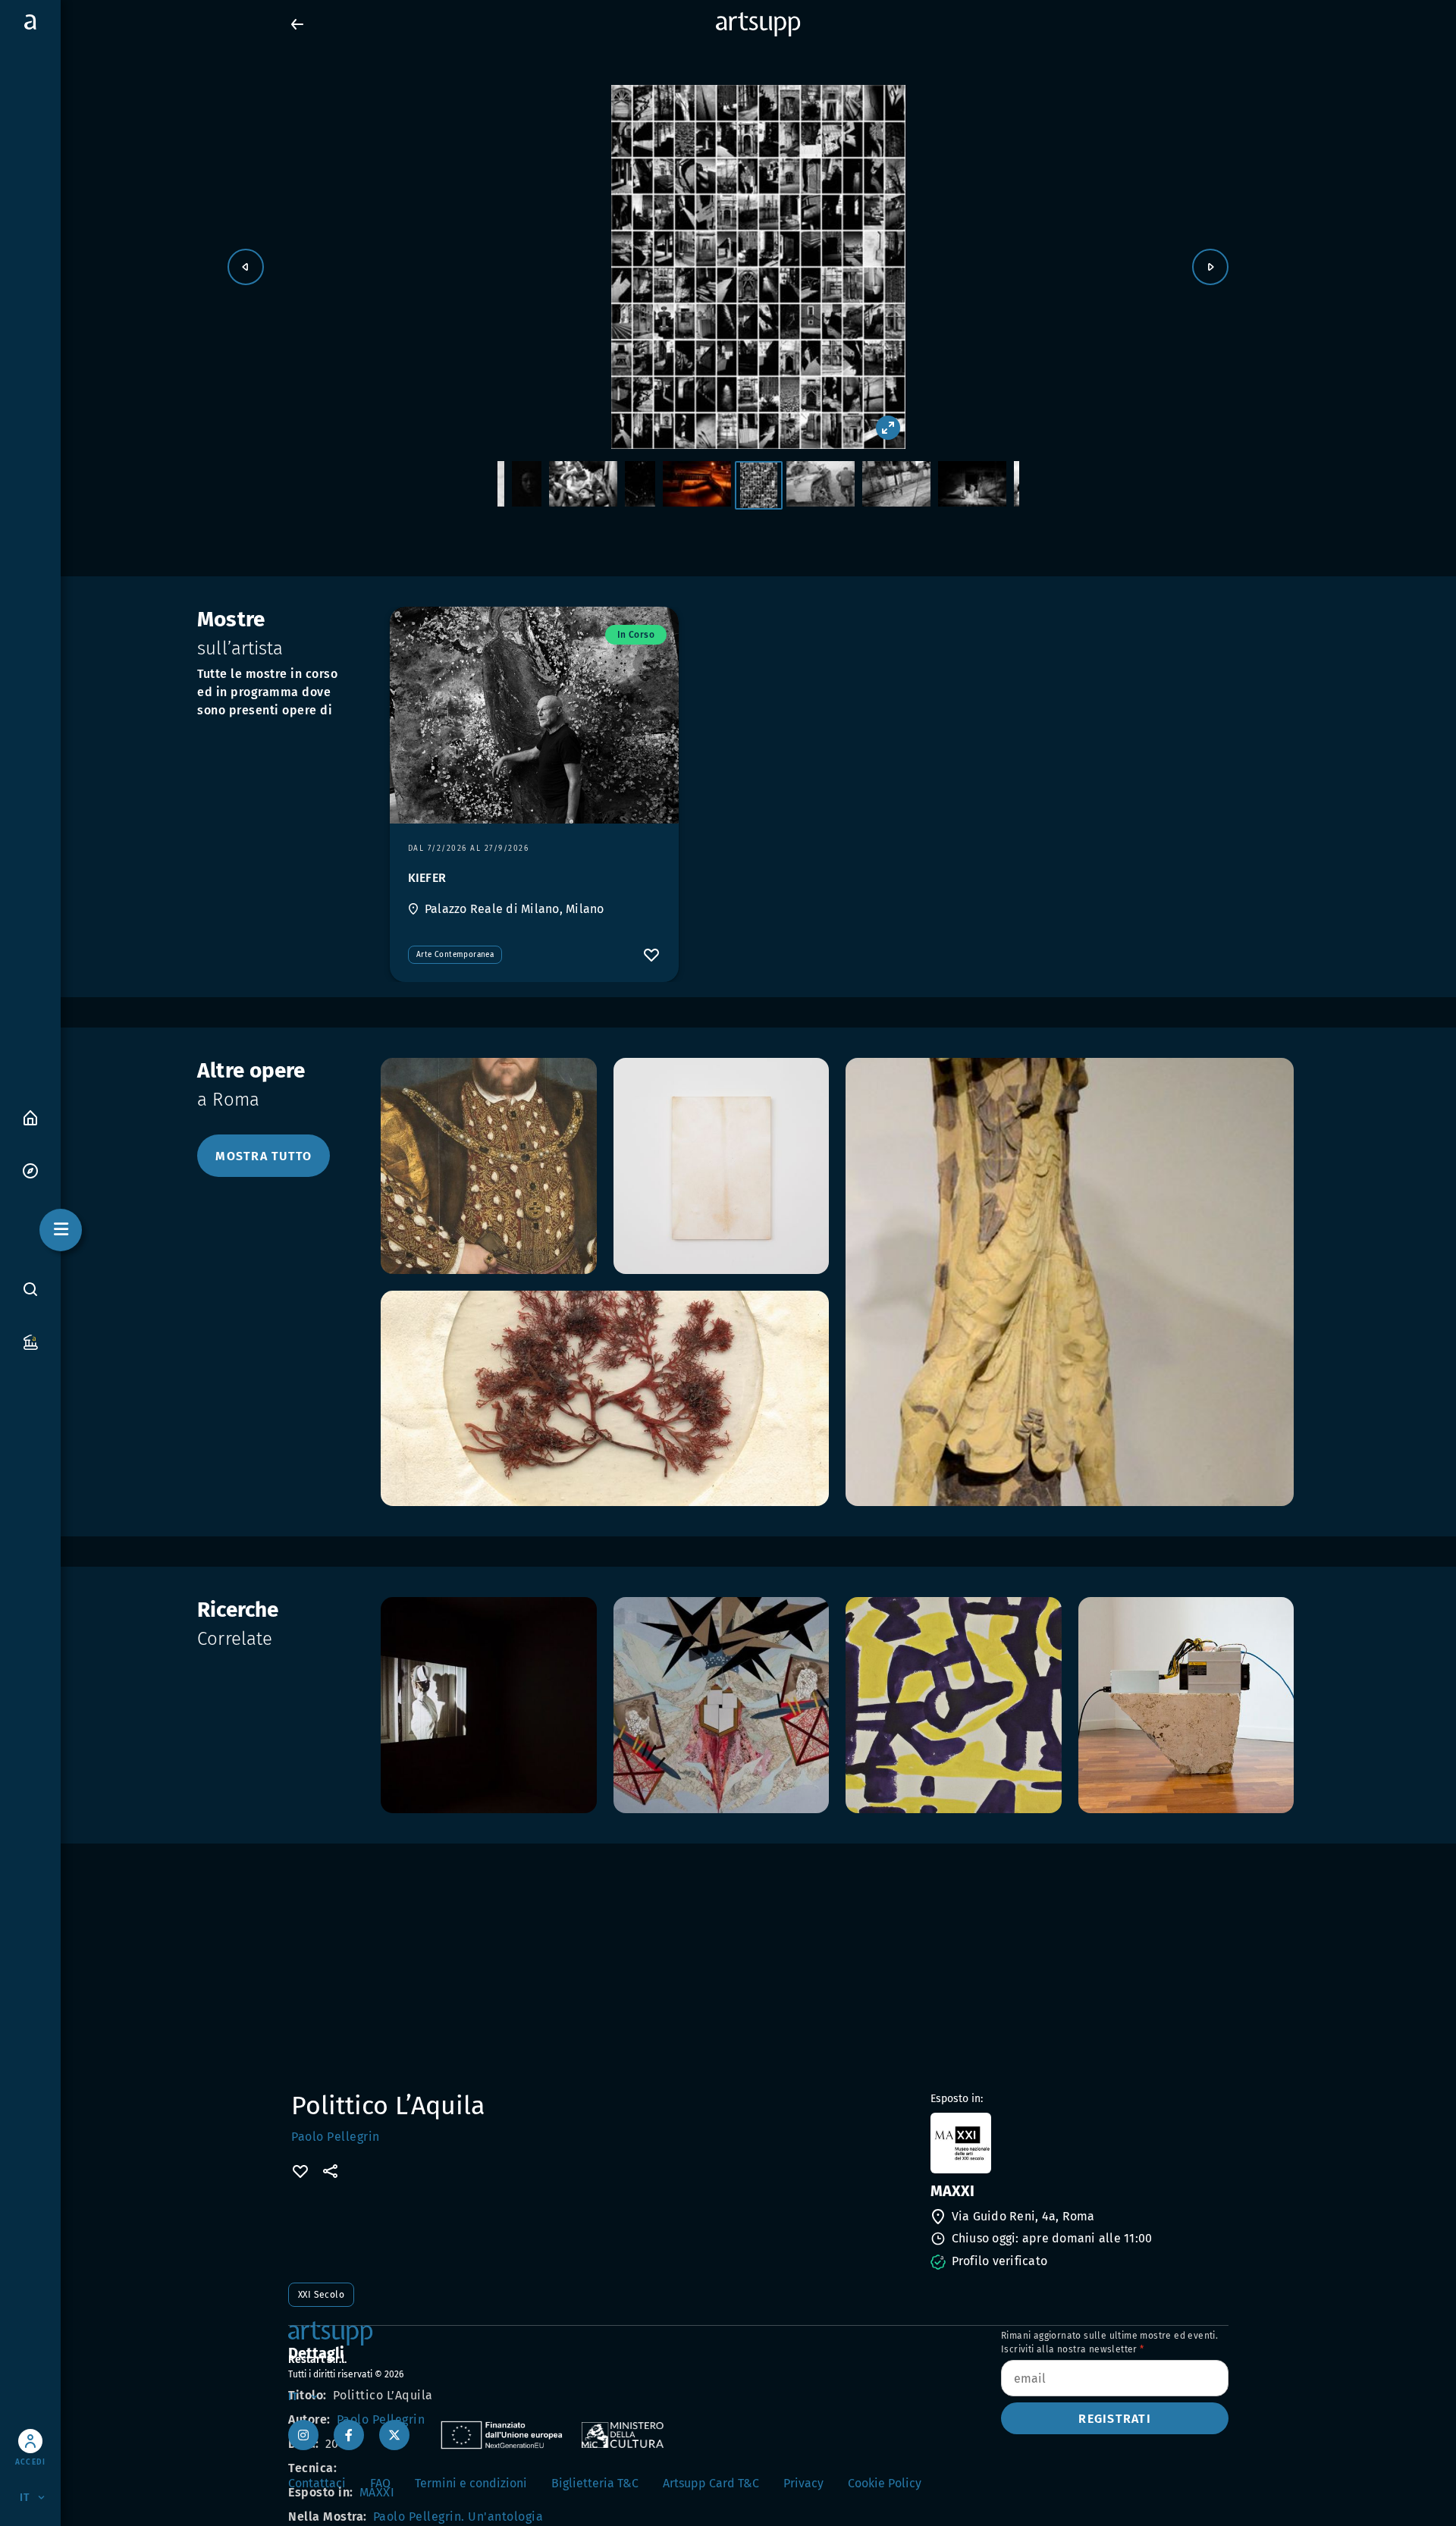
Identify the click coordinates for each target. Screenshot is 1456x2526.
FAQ (380, 2483)
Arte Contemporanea (455, 955)
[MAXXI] (1078, 2143)
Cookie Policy (885, 2483)
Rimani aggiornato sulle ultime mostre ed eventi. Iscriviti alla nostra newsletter (1109, 2342)
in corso (636, 635)
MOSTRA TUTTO (264, 1156)
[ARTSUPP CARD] (30, 1341)
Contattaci (317, 2483)
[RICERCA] (30, 1289)
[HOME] (30, 1117)
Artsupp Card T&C (711, 2483)
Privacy (803, 2483)
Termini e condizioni (471, 2483)
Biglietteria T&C (595, 2483)
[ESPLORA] (30, 1170)
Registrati (1115, 2419)
